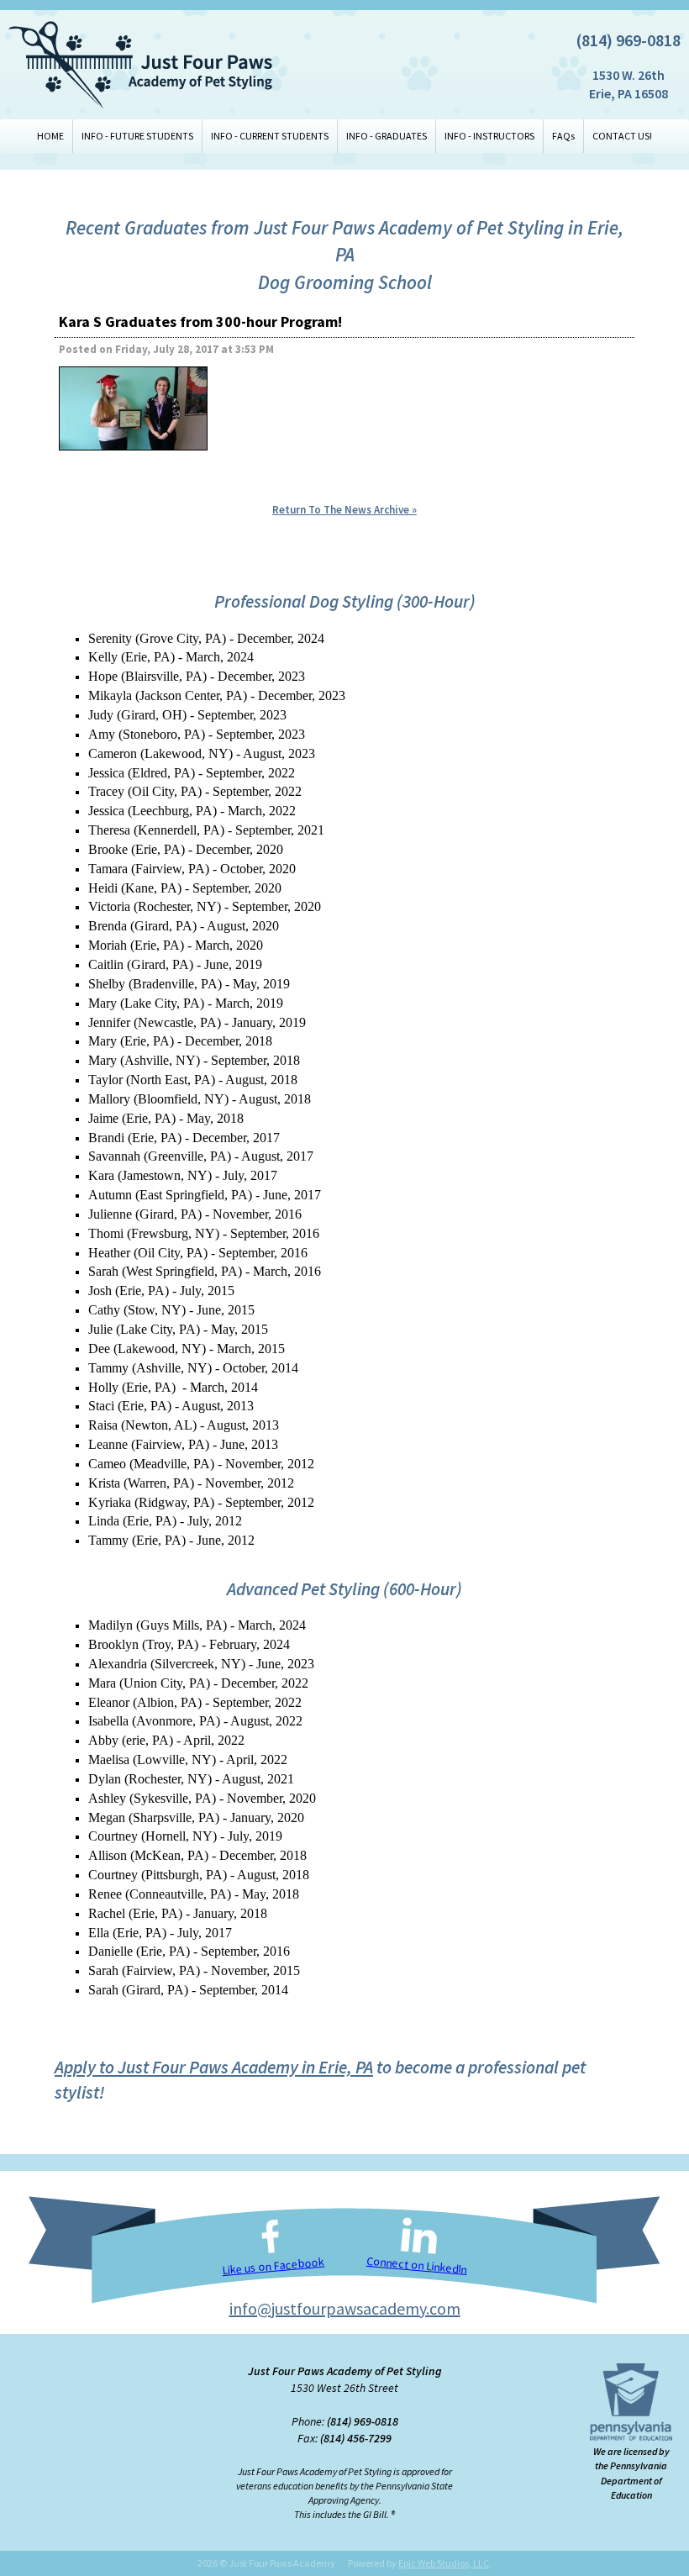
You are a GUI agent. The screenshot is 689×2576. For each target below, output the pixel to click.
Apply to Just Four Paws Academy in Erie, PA (214, 2067)
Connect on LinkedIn (416, 2265)
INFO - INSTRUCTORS (489, 136)
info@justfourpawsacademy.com (345, 2308)
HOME (50, 136)
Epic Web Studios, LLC (444, 2563)
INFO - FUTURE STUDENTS (137, 136)
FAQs (563, 136)
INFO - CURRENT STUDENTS (270, 136)
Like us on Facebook (273, 2265)
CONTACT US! (622, 136)
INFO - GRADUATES (387, 136)
